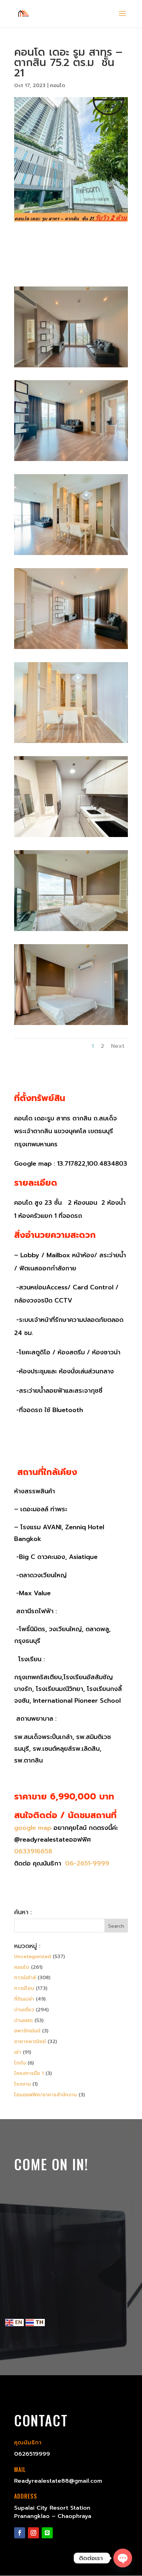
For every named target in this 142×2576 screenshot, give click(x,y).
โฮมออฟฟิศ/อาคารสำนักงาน (45, 2095)
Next (118, 1046)
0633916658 (33, 1851)
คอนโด (58, 86)
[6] (71, 743)
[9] (71, 1025)
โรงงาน (22, 2084)
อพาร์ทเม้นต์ (27, 2031)
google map (33, 1828)
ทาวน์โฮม (24, 1988)
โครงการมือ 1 (29, 2073)
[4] (71, 555)
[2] (71, 367)
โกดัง (20, 2063)
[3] (71, 461)
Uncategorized (33, 1957)
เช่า (18, 2052)
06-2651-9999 (86, 1863)
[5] (71, 649)
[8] (71, 931)
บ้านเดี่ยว (24, 2010)
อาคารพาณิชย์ (30, 2042)
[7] (71, 837)
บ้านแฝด (23, 2020)
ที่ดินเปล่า (24, 1999)
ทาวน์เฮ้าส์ (25, 1978)
